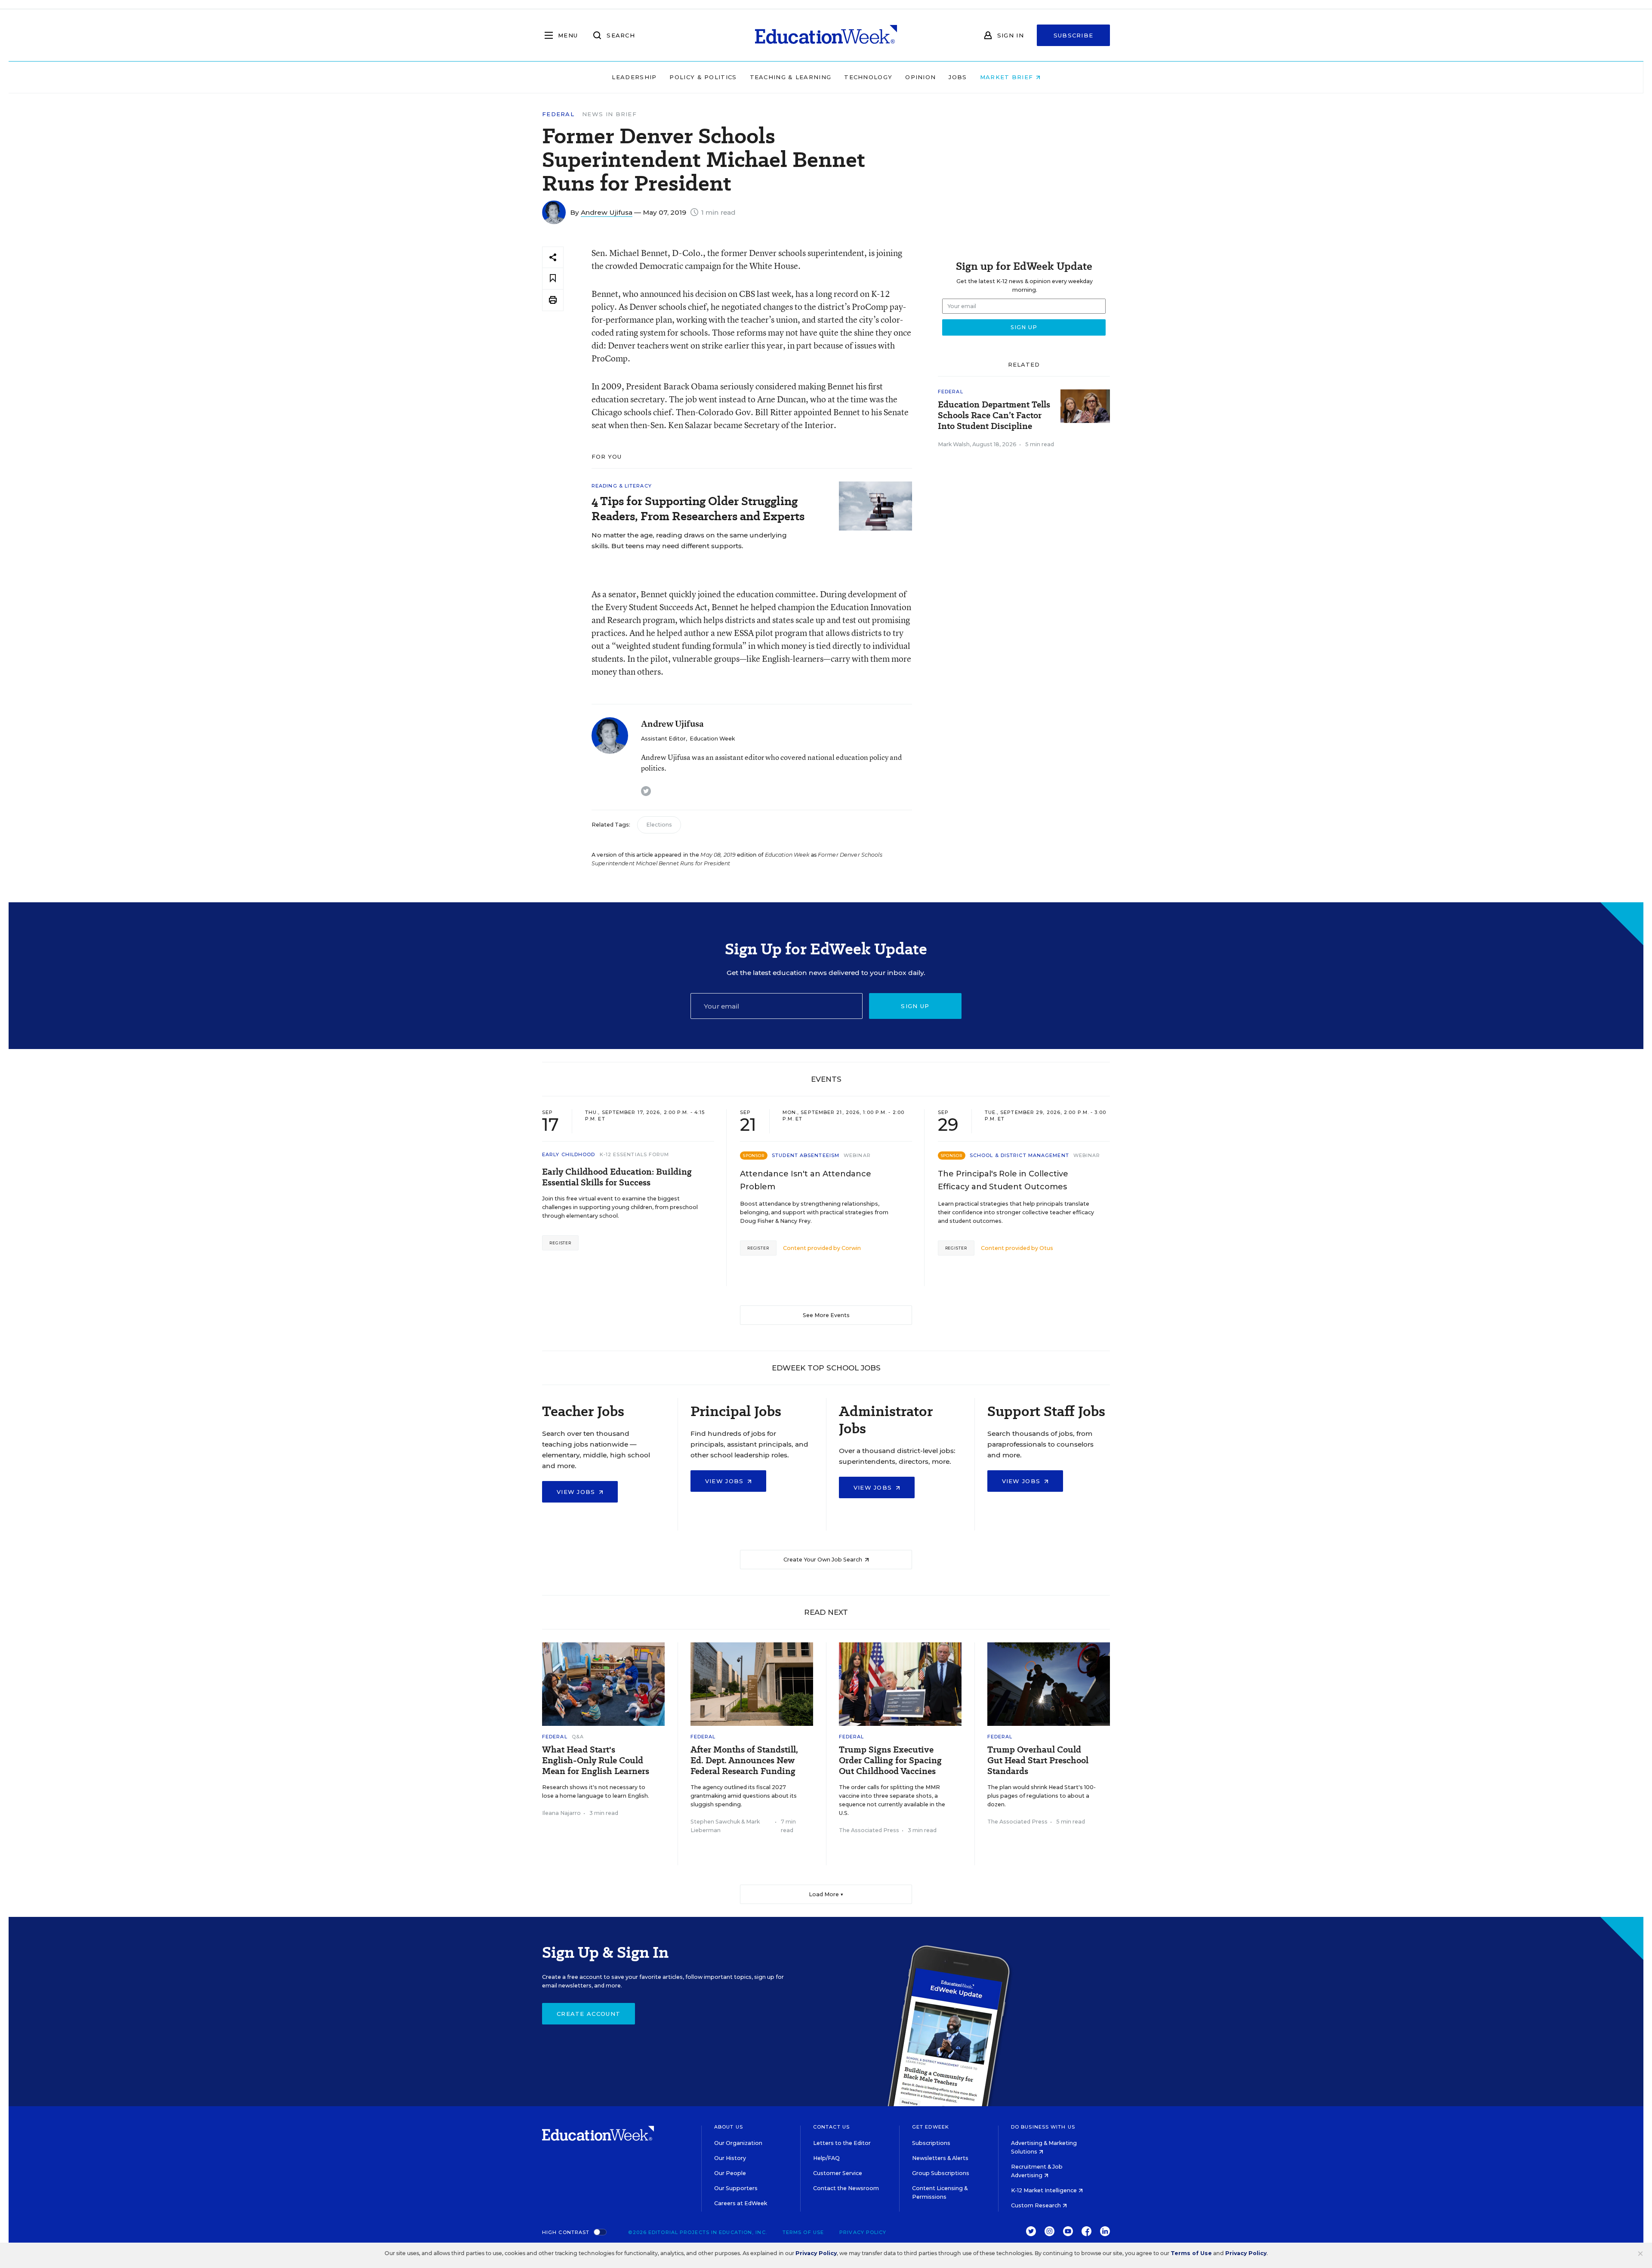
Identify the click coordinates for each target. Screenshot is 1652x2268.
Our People (730, 2173)
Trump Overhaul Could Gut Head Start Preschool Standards (1038, 1760)
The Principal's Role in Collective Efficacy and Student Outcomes (1003, 1180)
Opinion (920, 77)
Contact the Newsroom (846, 2188)
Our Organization (738, 2143)
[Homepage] (826, 35)
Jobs (958, 77)
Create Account (589, 2014)
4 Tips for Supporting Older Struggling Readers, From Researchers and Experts (698, 509)
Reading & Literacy (622, 486)
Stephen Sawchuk (715, 1822)
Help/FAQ (826, 2158)
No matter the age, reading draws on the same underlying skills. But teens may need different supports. (689, 540)
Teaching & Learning (791, 77)
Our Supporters (736, 2188)
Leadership (634, 77)
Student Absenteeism (806, 1155)
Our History (730, 2158)
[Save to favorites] (553, 279)
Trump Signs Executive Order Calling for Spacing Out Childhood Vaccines (890, 1760)
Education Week (712, 739)
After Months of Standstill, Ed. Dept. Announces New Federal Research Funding (744, 1760)
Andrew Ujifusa (607, 212)
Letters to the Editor (842, 2143)
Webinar (857, 1155)
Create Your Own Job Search (823, 1560)
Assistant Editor (663, 739)
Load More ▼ (826, 1894)
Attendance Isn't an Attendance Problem (806, 1180)
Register (560, 1243)
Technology (868, 77)
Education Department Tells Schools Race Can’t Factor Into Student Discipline (994, 415)
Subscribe (1074, 35)
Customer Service (838, 2173)
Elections (659, 825)
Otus (1046, 1248)
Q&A (578, 1737)
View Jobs (577, 1492)
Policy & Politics (703, 77)
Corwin (851, 1248)
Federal (558, 114)
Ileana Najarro (561, 1813)
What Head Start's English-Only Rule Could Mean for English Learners (596, 1760)
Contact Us (831, 2127)
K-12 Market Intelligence (1045, 2190)
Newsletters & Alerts (940, 2158)
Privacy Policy (863, 2232)
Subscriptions (931, 2143)
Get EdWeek (931, 2127)
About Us (729, 2127)
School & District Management (1019, 1155)
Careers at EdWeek (741, 2203)
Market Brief (1008, 77)
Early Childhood (569, 1154)
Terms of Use (803, 2232)
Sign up (915, 1006)
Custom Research (1037, 2205)
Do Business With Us (1043, 2127)
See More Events (826, 1315)
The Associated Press (869, 1830)
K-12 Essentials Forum (635, 1154)
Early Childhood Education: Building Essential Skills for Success (617, 1177)
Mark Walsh (954, 444)
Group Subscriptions (941, 2173)
